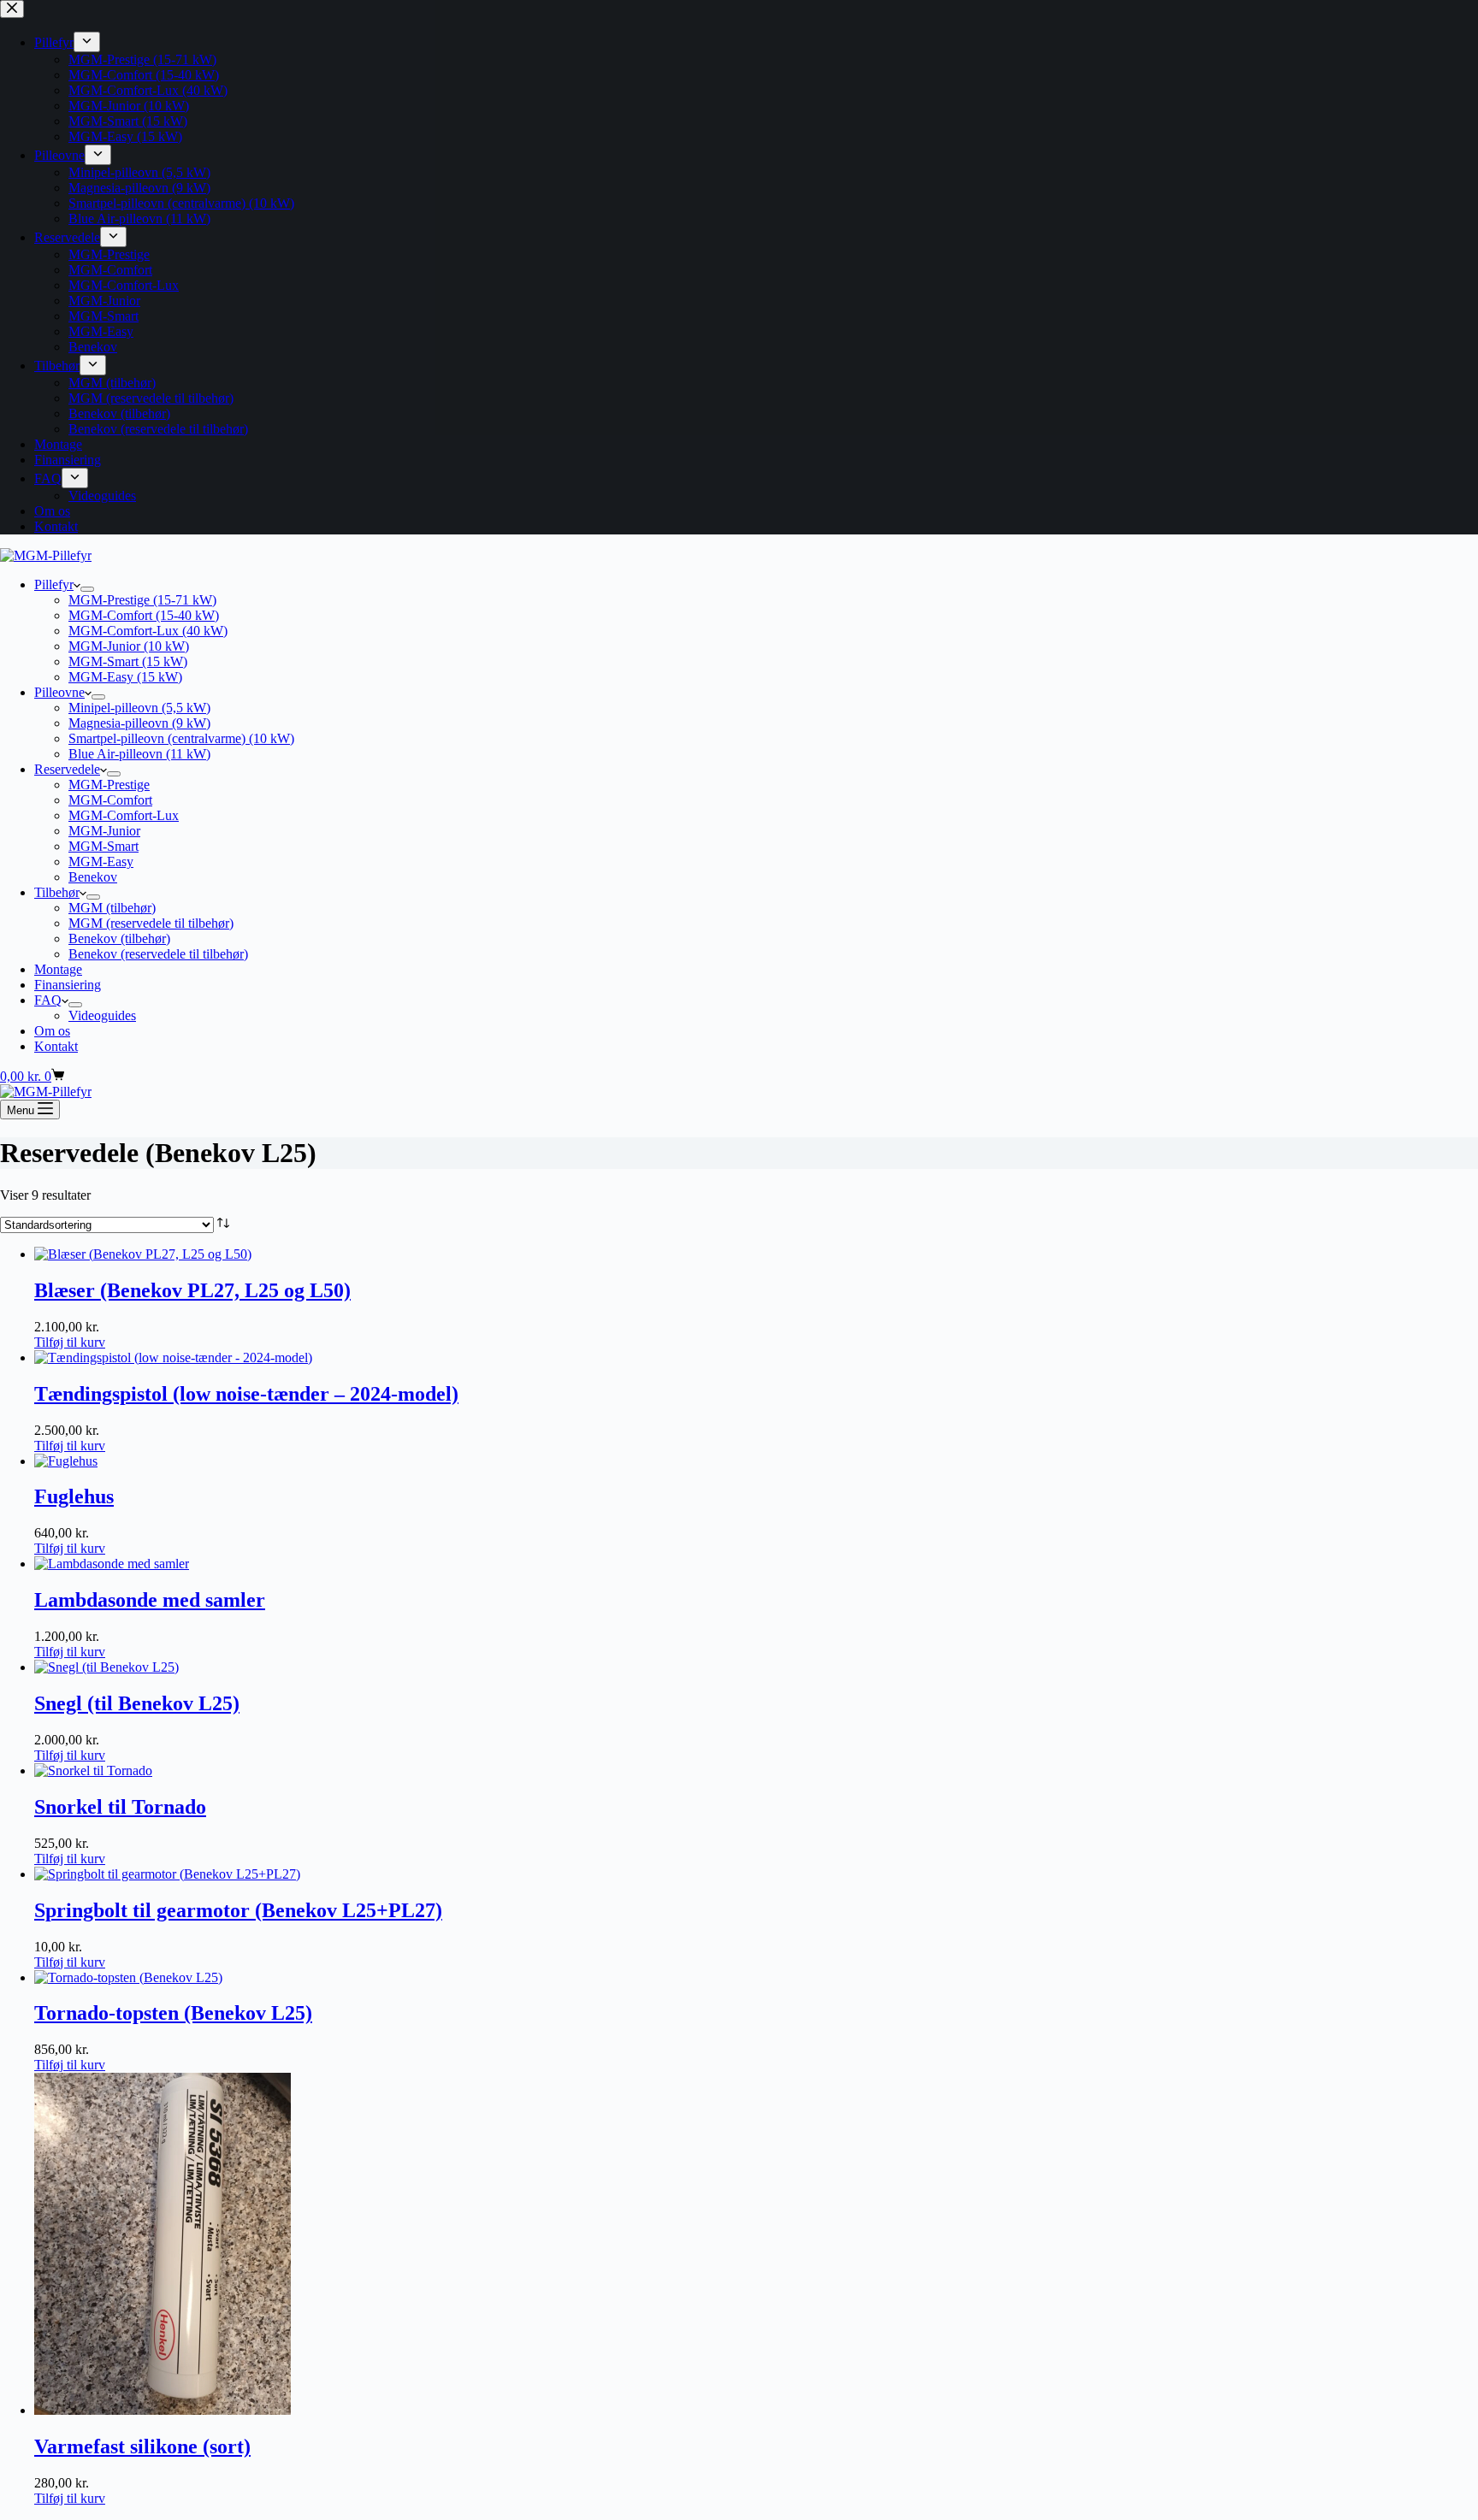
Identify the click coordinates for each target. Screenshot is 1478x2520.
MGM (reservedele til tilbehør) (151, 923)
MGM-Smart (103, 846)
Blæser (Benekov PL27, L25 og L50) (192, 1290)
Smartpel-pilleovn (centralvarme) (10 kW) (181, 738)
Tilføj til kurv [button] (70, 1342)
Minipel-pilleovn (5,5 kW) (139, 708)
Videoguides (102, 1015)
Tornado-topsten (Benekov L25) (173, 2013)
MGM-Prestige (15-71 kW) (142, 600)
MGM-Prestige (109, 785)
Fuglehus (74, 1496)
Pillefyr (54, 584)
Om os (52, 1031)
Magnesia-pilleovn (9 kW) (139, 723)
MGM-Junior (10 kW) (129, 646)
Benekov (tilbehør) (119, 938)
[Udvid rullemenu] (87, 589)
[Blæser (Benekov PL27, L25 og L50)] (143, 1254)
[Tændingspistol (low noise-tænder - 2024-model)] (173, 1357)
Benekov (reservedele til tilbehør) (158, 954)
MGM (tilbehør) (112, 908)
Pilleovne (59, 692)
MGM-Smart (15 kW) (128, 661)
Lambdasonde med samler (150, 1600)
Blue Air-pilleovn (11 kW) (139, 754)
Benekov (93, 877)
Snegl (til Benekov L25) (137, 1703)
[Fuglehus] (66, 1461)
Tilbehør (57, 892)
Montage (58, 969)
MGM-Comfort (110, 800)
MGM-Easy (101, 862)
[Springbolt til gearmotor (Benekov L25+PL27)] (167, 1874)
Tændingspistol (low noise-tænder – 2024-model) (246, 1394)
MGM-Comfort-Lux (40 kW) (148, 631)
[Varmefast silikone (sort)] (163, 2410)
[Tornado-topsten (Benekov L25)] (128, 1977)
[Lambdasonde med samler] (112, 1564)
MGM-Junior (104, 831)
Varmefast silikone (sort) (142, 2446)
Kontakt (56, 1046)
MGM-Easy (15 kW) (125, 677)
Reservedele (67, 769)
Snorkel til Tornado (120, 1807)
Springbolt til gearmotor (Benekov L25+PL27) (238, 1910)
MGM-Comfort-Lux (124, 815)
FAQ (48, 1000)
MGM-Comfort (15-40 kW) (144, 615)
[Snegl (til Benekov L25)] (106, 1667)
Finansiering (68, 985)
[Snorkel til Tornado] (93, 1770)
